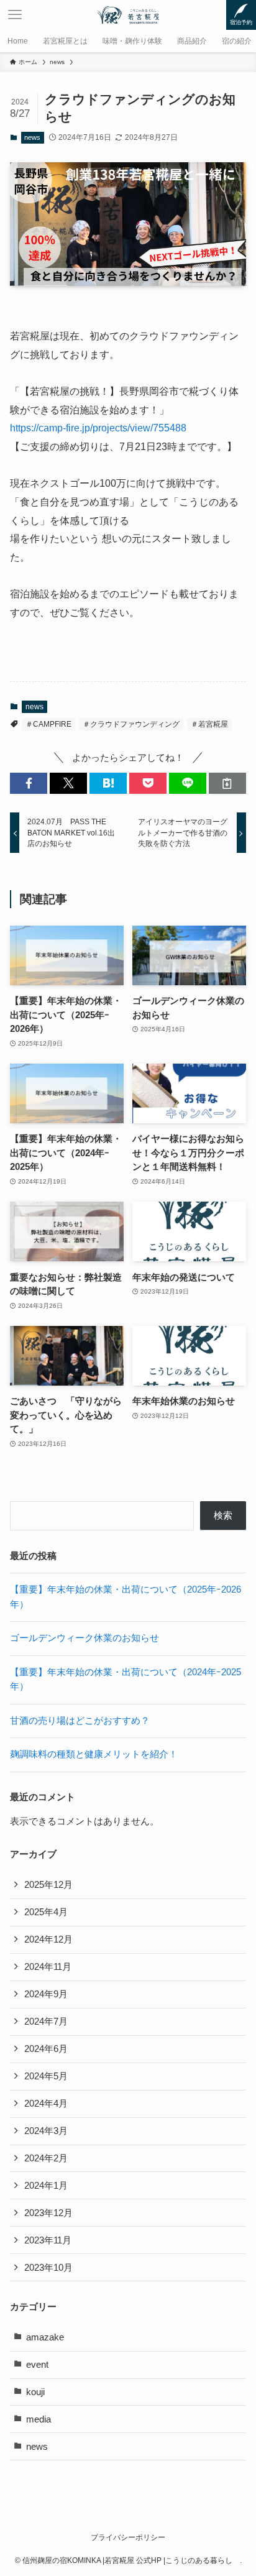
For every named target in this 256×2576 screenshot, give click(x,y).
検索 (223, 1516)
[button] (29, 784)
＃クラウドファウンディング (131, 724)
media (39, 2419)
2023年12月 (48, 2213)
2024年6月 (46, 2049)
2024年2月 (46, 2158)
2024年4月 (46, 2104)
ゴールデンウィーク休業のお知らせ (85, 1638)
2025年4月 (46, 1912)
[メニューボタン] (15, 15)
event (37, 2365)
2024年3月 (46, 2131)
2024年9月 (46, 1994)
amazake (45, 2337)
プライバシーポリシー (128, 2537)
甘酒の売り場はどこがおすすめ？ (80, 1721)
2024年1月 (46, 2186)
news (32, 137)
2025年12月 (48, 1885)
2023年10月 (48, 2268)
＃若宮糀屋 (209, 724)
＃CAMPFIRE (48, 724)
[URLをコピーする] (227, 784)
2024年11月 (48, 1967)
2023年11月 (48, 2240)
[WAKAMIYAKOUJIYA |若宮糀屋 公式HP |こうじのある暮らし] (128, 15)
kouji (35, 2392)
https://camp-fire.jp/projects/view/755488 (98, 428)
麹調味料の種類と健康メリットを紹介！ (94, 1754)
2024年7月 (46, 2022)
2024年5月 (46, 2076)
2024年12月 (48, 1939)
